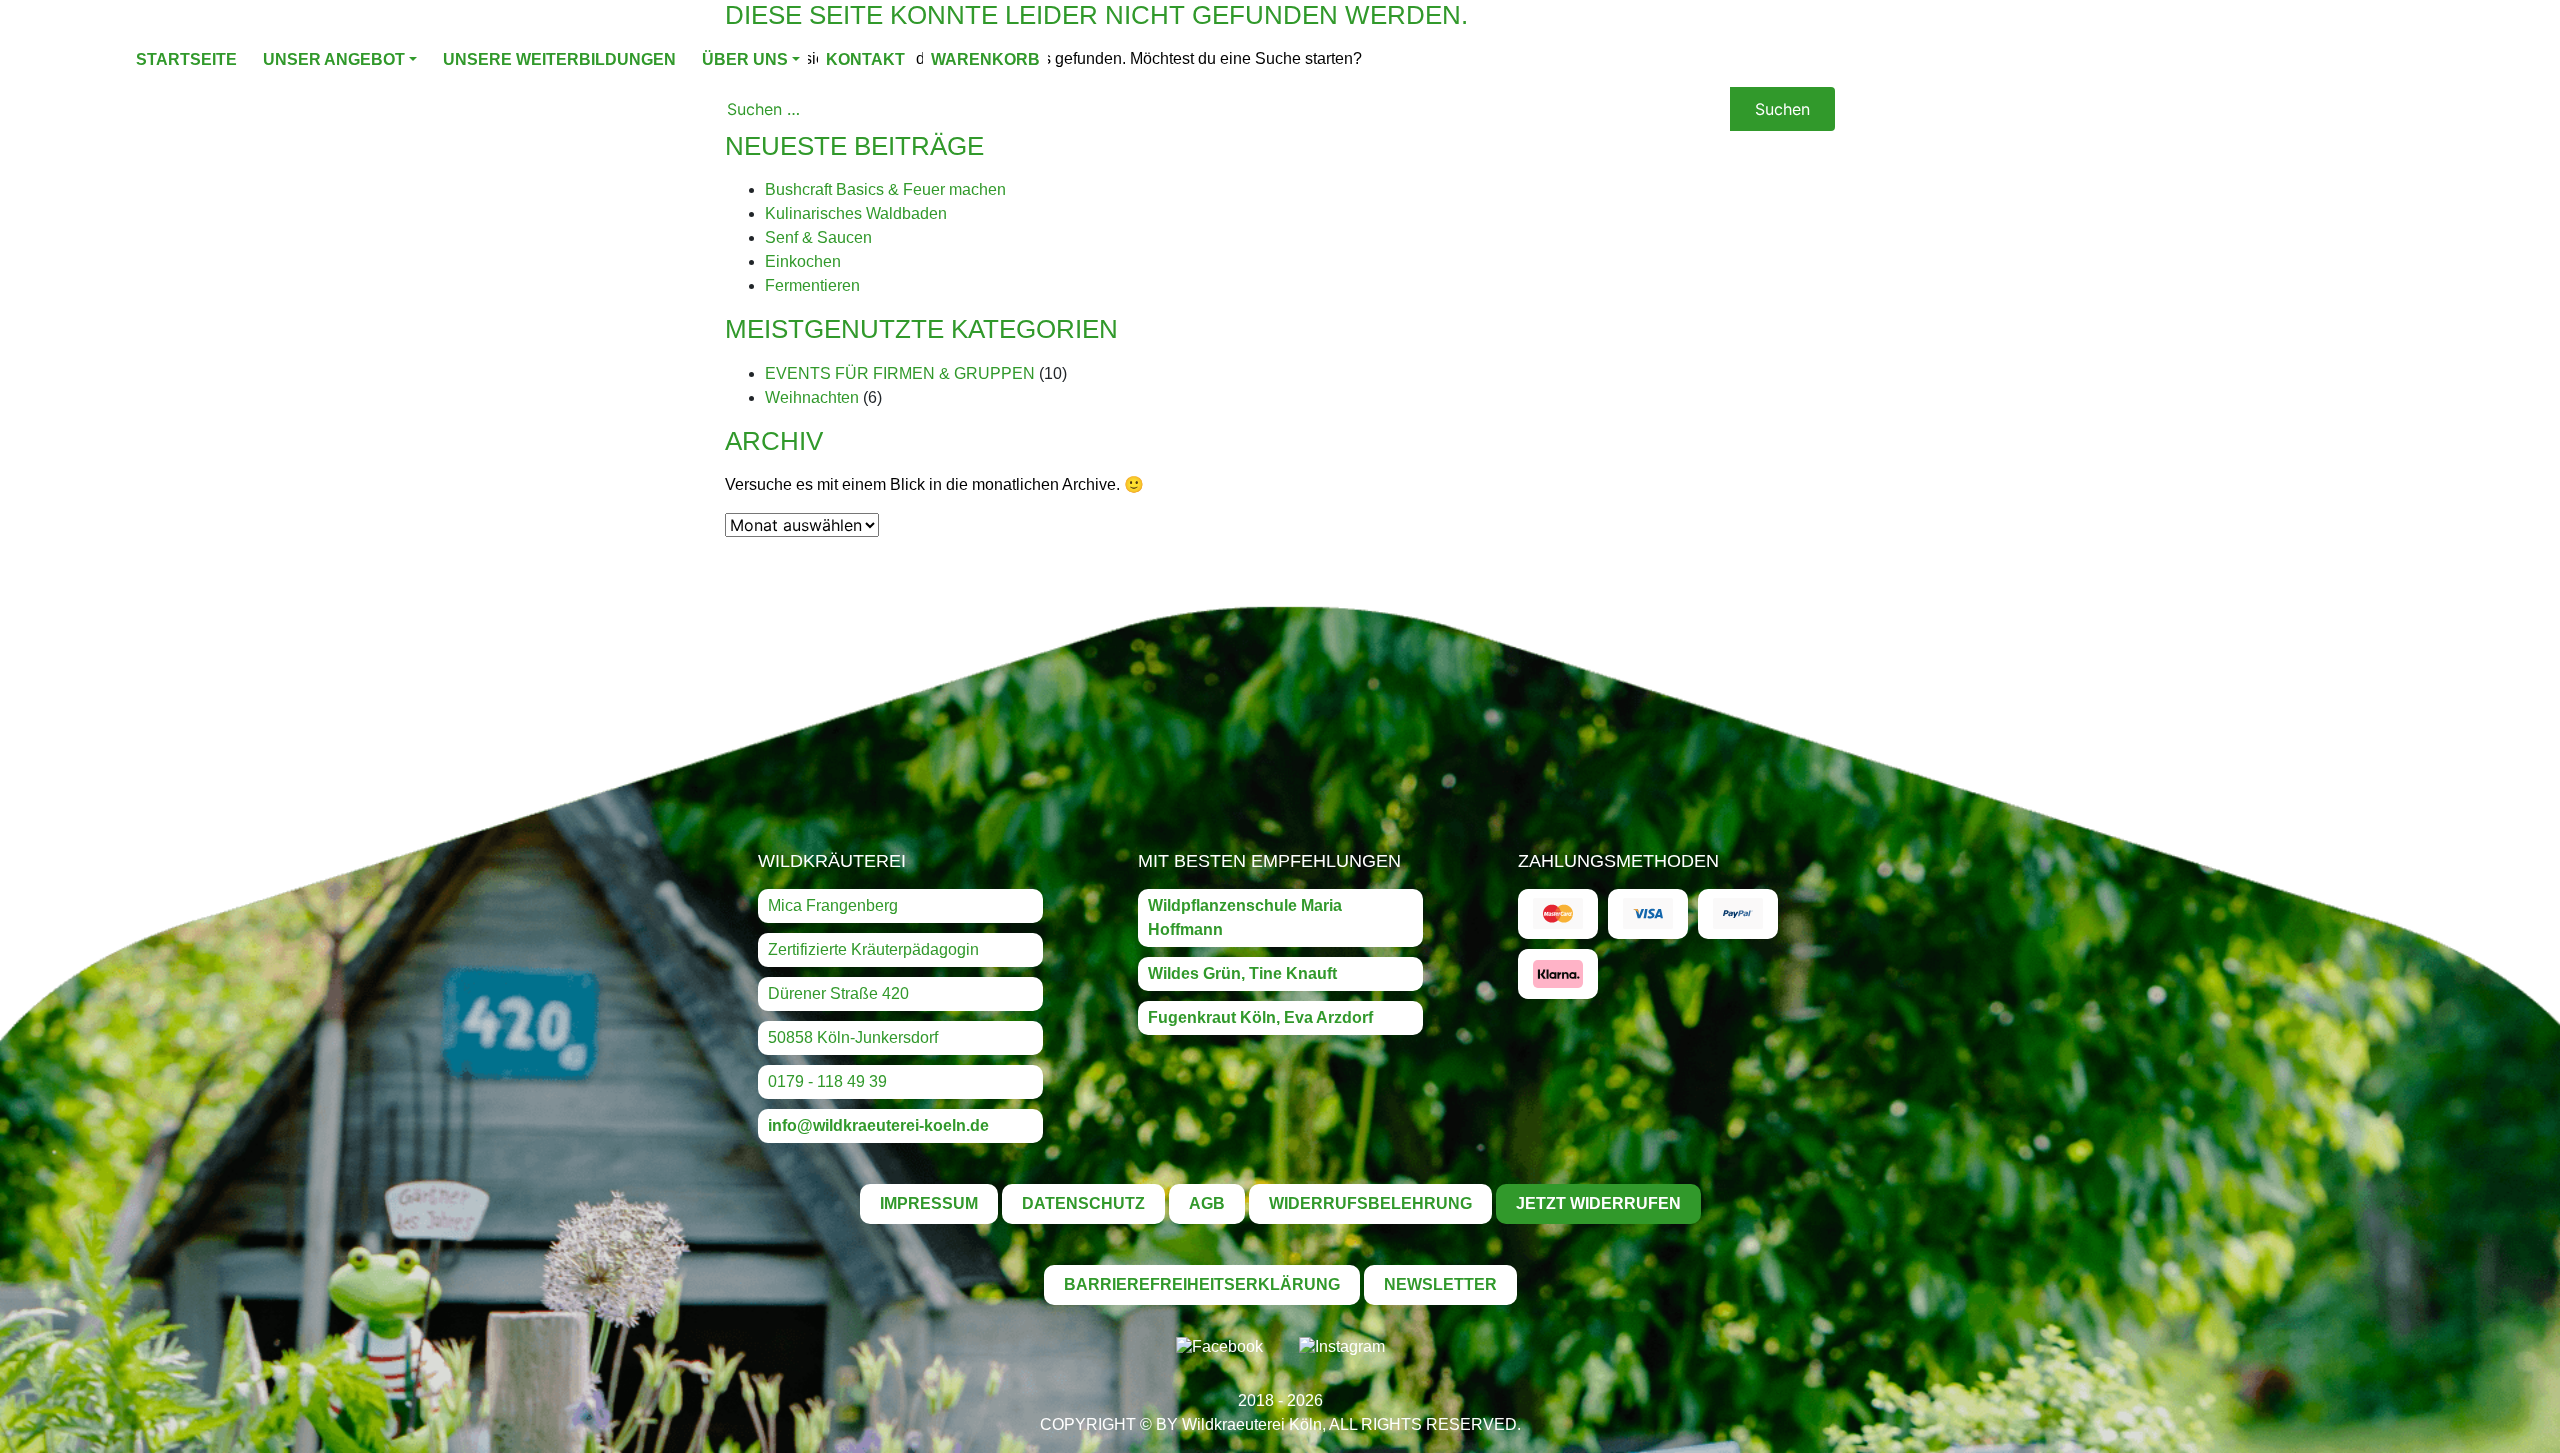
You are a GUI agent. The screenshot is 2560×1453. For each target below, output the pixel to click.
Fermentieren (812, 285)
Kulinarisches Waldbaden (856, 213)
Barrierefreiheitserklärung (1202, 1284)
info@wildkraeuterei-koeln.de (878, 1125)
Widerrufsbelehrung (1370, 1203)
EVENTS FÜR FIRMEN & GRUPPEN (900, 373)
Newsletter (1440, 1284)
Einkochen (803, 261)
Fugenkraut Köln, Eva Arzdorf (1260, 1017)
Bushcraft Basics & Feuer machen (885, 189)
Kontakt (865, 59)
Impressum (929, 1203)
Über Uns (745, 59)
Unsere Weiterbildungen (559, 59)
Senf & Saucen (818, 237)
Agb (1207, 1203)
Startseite (186, 59)
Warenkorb (985, 59)
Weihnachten (812, 397)
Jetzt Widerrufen (1598, 1203)
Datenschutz (1083, 1203)
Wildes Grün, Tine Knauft (1242, 973)
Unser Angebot (334, 59)
